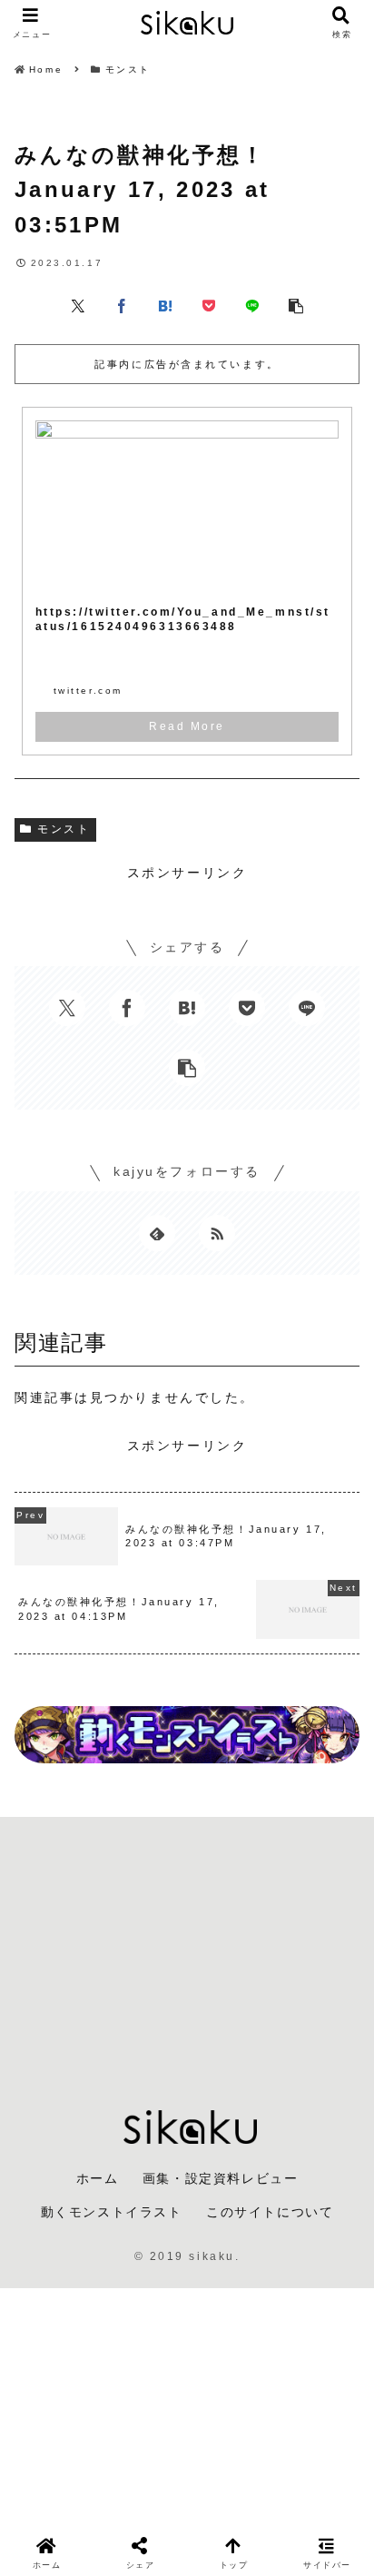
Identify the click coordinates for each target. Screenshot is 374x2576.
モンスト (64, 829)
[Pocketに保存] (209, 304)
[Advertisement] (187, 1949)
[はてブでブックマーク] (165, 304)
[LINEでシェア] (252, 304)
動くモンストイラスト (112, 2212)
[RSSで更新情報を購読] (217, 1233)
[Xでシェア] (78, 304)
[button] (296, 304)
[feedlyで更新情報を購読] (157, 1233)
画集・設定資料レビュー (221, 2178)
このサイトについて (270, 2212)
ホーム (98, 2178)
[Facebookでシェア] (122, 304)
